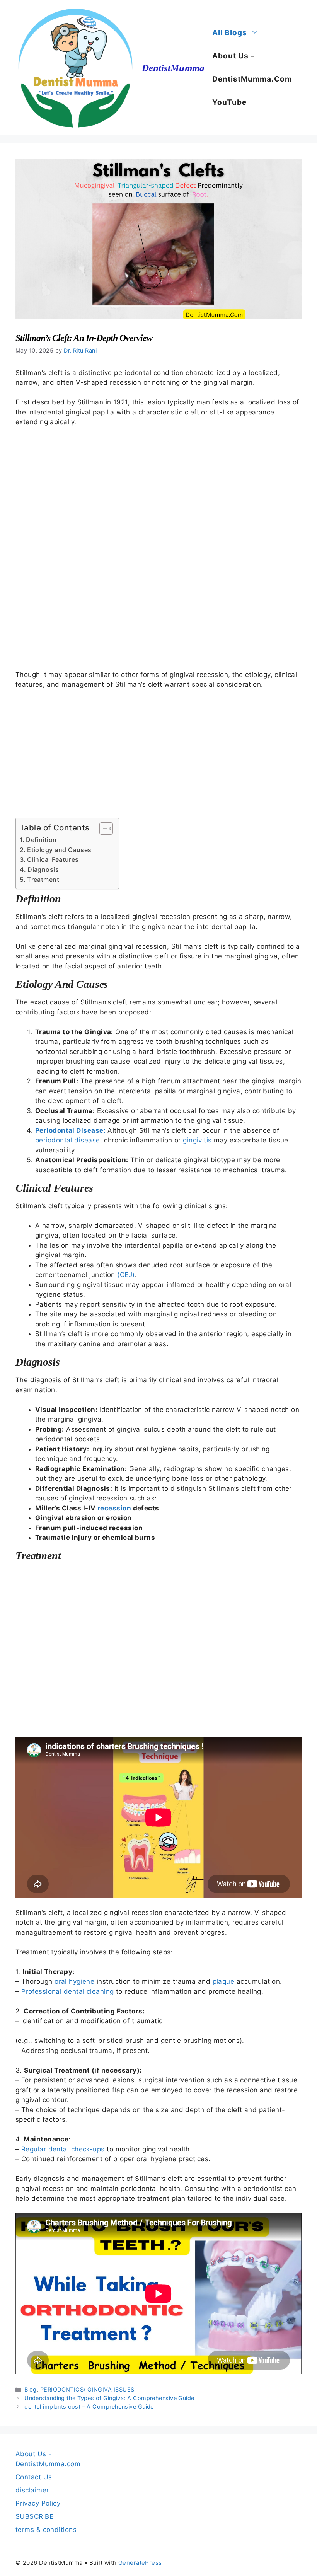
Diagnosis (43, 869)
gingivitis (197, 1140)
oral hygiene (74, 1981)
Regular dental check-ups (63, 2149)
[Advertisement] (158, 548)
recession (114, 1508)
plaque (224, 1981)
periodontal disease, (69, 1140)
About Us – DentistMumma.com (252, 67)
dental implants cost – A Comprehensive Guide (89, 2406)
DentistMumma (173, 68)
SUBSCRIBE (34, 2516)
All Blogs (230, 33)
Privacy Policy (38, 2503)
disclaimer (32, 2490)
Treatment (43, 880)
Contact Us (34, 2477)
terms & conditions (46, 2530)
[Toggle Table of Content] (102, 829)
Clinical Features (53, 859)
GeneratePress (140, 2563)
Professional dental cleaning (69, 1991)
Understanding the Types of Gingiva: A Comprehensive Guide (109, 2398)
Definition (41, 840)
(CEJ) (126, 1275)
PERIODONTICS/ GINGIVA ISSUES (87, 2389)
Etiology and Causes (59, 850)
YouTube (229, 102)
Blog (31, 2389)
